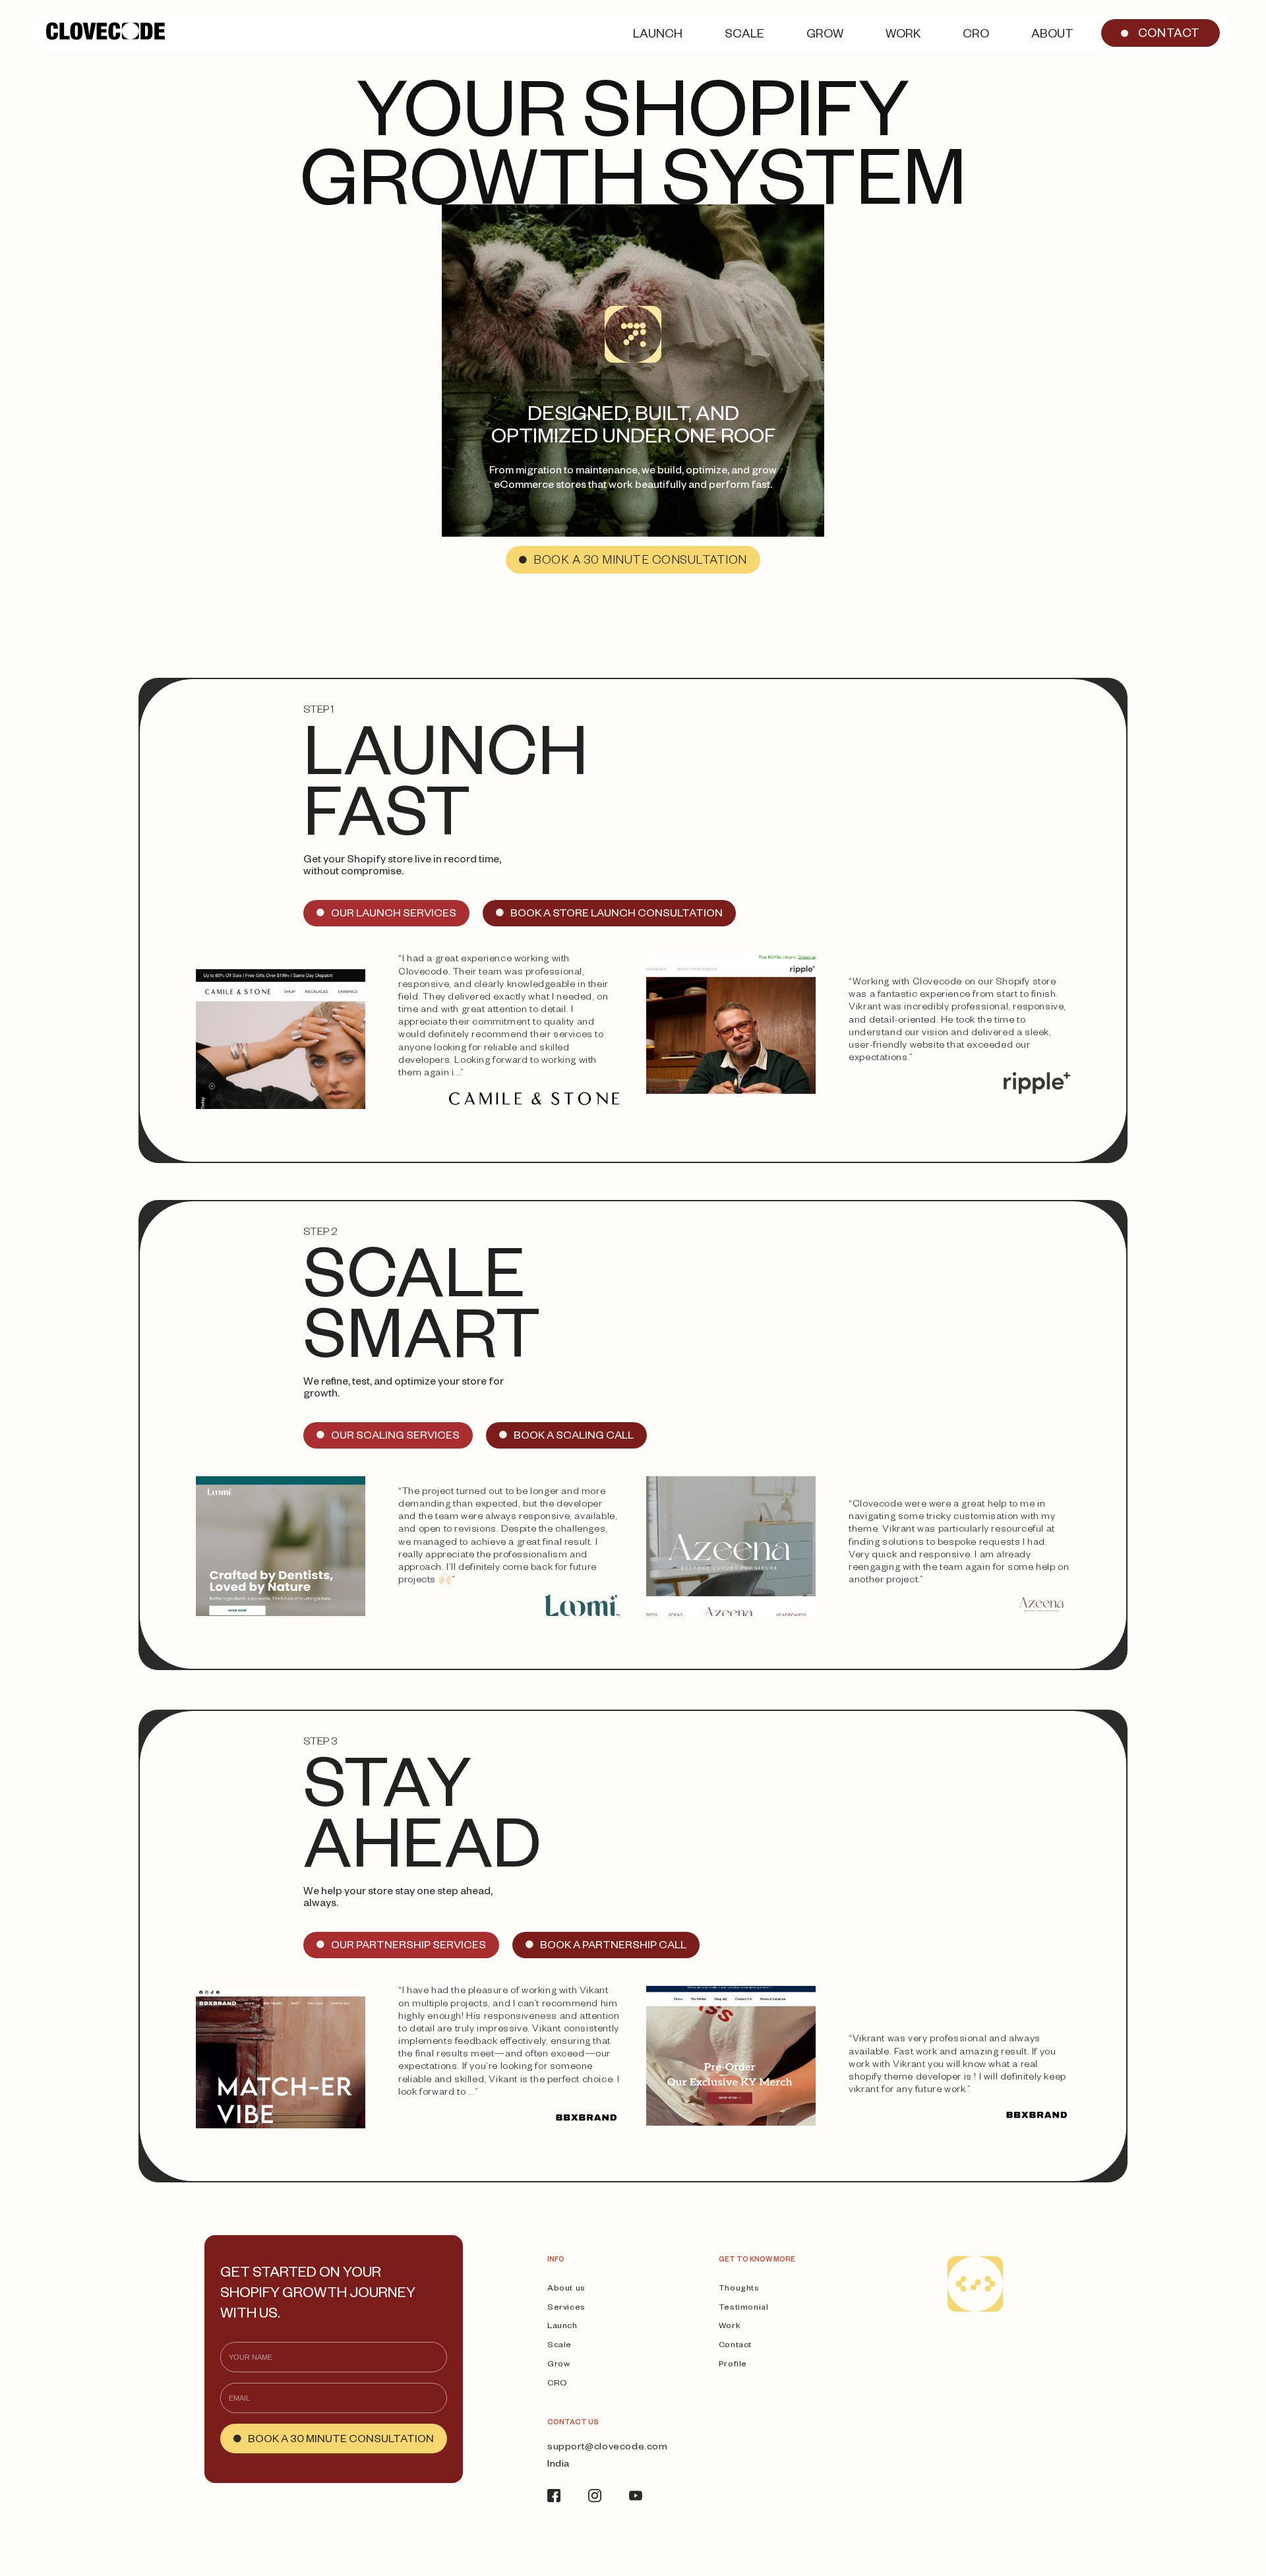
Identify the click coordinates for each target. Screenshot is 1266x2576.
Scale (559, 2346)
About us (566, 2289)
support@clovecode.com (608, 2448)
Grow (558, 2365)
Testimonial (744, 2308)
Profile (733, 2365)
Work (730, 2327)
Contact (735, 2346)
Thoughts (739, 2289)
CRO (558, 2384)
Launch (562, 2327)
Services (566, 2308)
